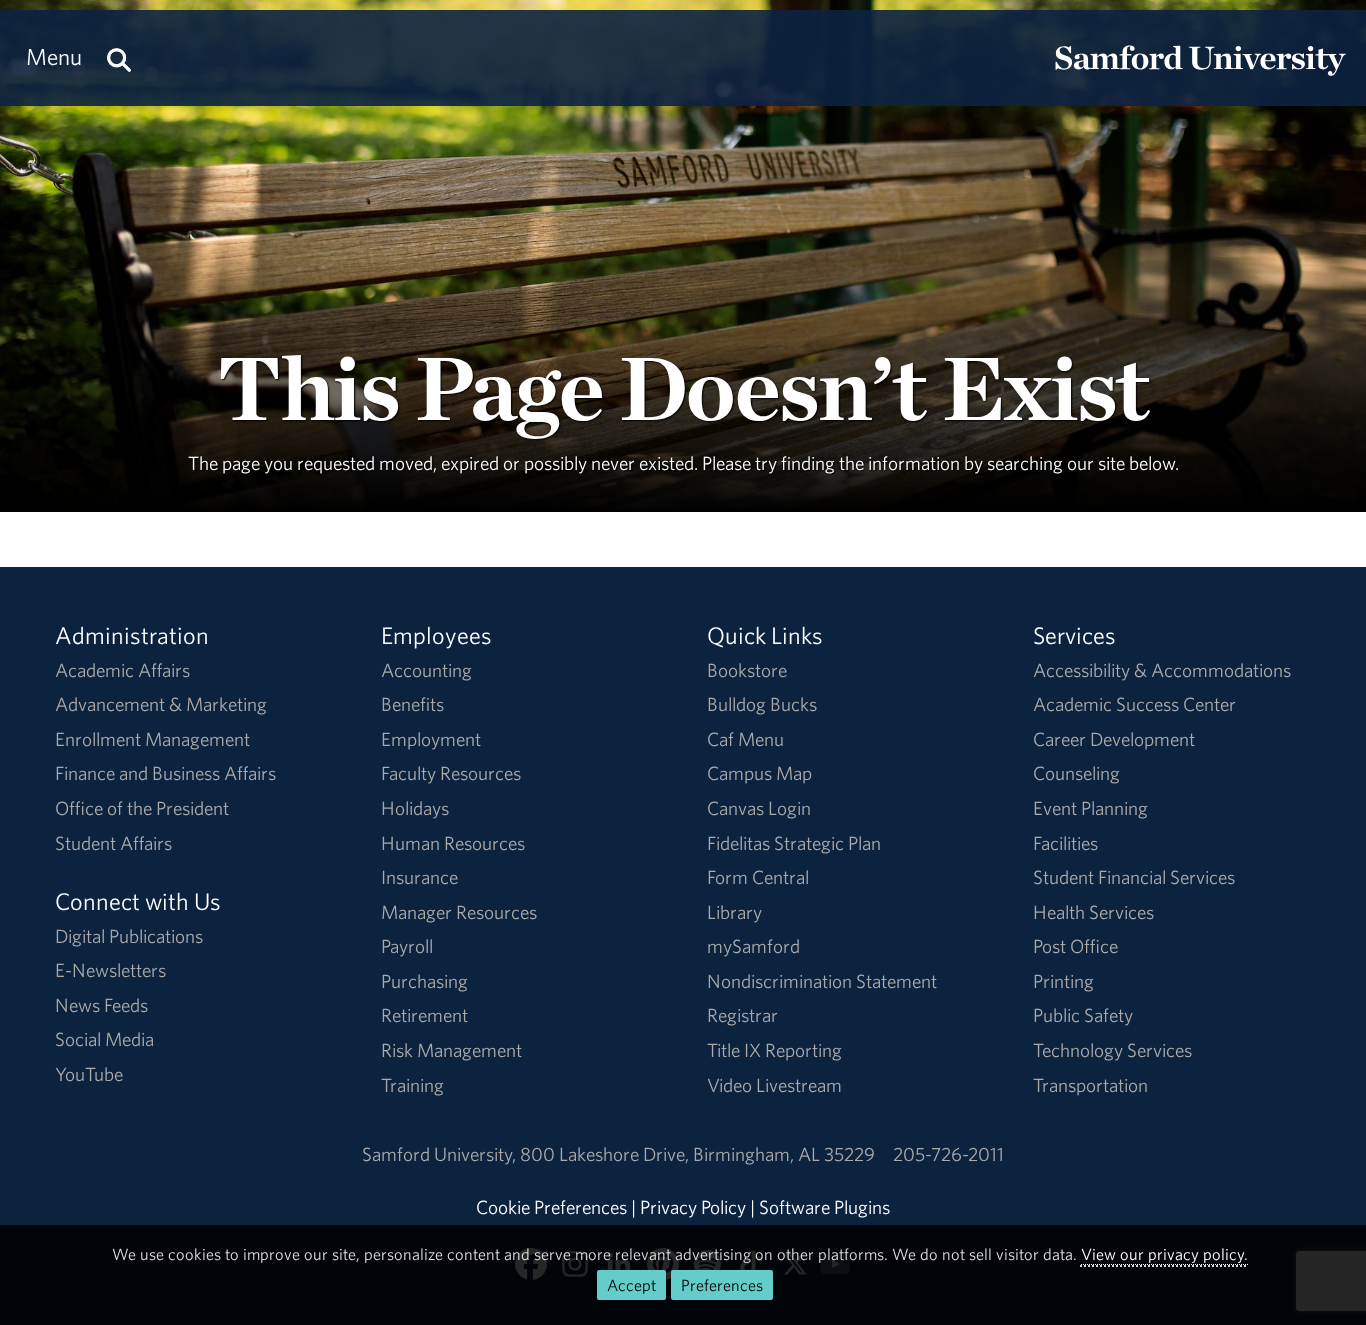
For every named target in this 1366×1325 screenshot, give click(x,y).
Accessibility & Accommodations (1162, 670)
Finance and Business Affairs (165, 773)
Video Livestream (774, 1085)
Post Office (1075, 946)
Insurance (419, 877)
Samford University (441, 1154)
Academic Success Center (1134, 704)
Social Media (104, 1039)
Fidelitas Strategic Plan (794, 843)
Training (412, 1085)
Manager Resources (459, 912)
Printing (1063, 981)
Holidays (415, 808)
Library (734, 912)
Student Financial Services (1134, 877)
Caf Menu (745, 739)
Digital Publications (129, 936)
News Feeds (101, 1005)
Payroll (407, 946)
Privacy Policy (693, 1207)
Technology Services (1112, 1050)
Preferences (722, 1285)
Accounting (426, 670)
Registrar (742, 1015)
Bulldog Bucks (762, 704)
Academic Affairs (122, 670)
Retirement (424, 1015)
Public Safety (1083, 1015)
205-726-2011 (948, 1154)
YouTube (89, 1074)
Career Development (1114, 739)
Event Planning (1090, 808)
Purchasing (424, 981)
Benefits (412, 704)
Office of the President (142, 808)
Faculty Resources (451, 773)
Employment (431, 739)
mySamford (753, 946)
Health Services (1093, 912)
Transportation (1090, 1085)
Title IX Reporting (774, 1050)
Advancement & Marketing (161, 704)
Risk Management (451, 1050)
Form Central (758, 877)
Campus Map (759, 773)
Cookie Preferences (551, 1207)
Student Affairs (113, 843)
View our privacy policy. (1164, 1254)
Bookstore (747, 670)
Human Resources (453, 843)
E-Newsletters (110, 970)
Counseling (1076, 773)
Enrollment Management (152, 739)
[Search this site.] (119, 57)
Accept (631, 1285)
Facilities (1065, 843)
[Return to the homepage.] (1200, 76)
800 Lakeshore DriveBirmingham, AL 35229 (697, 1154)
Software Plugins (824, 1207)
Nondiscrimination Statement (822, 981)
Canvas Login (759, 808)
